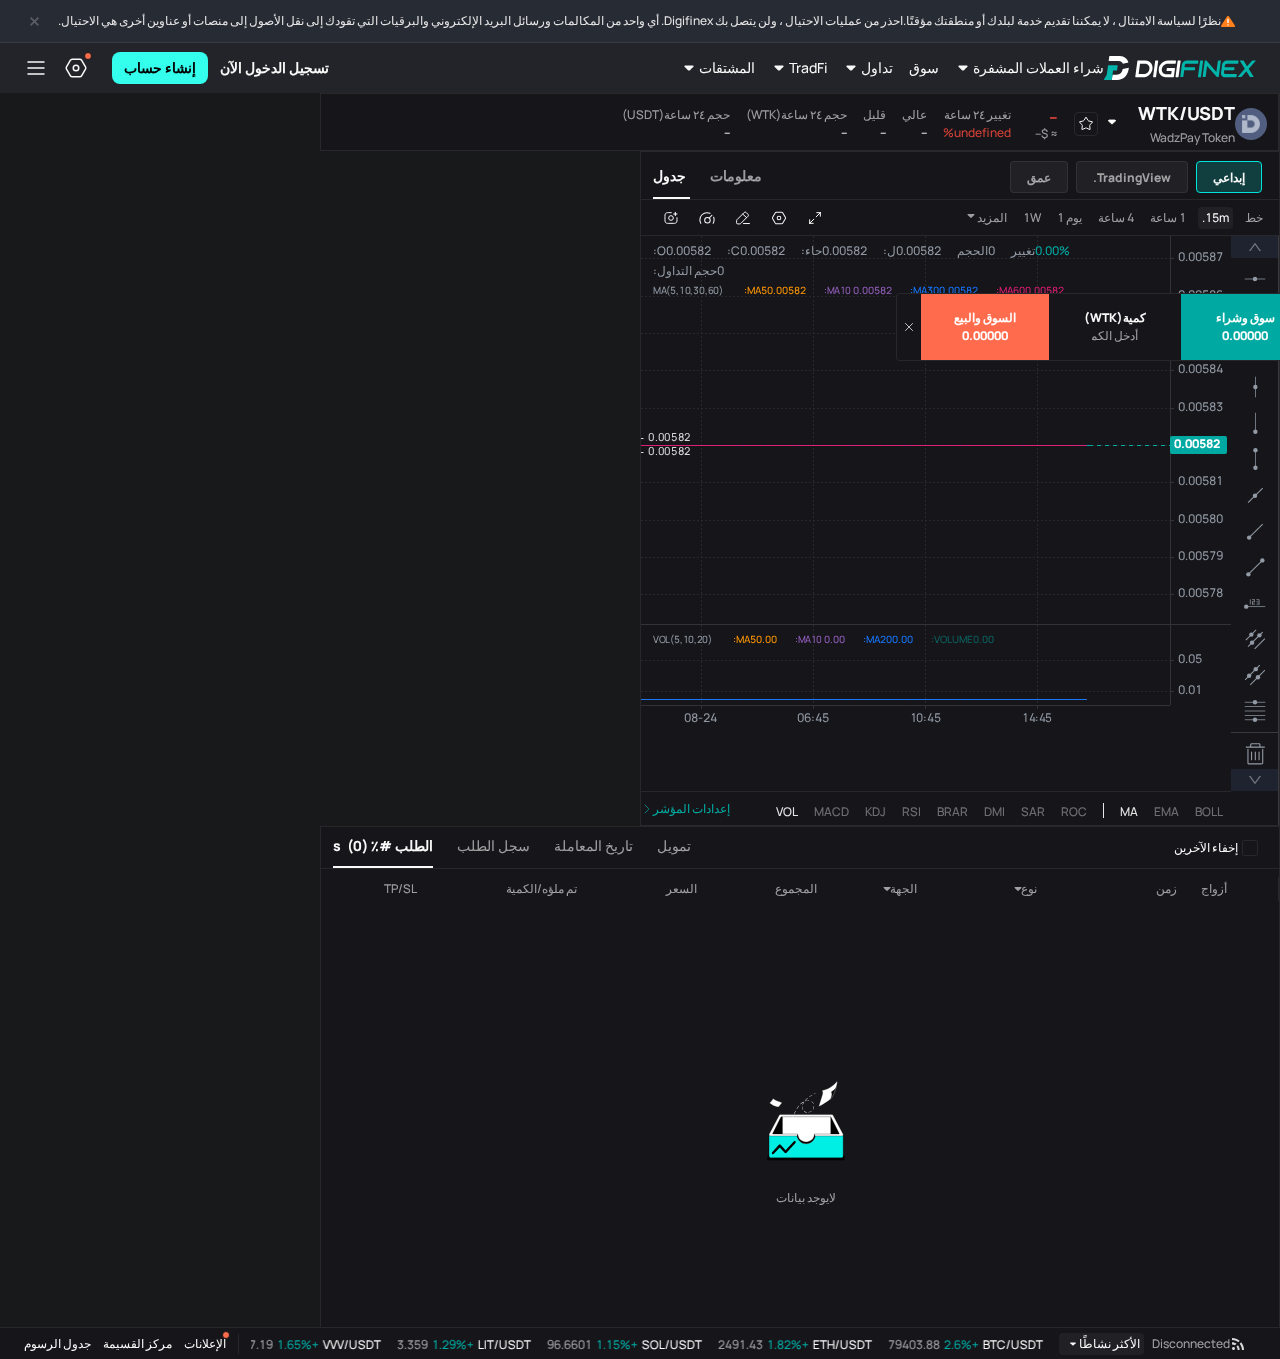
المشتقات (727, 67)
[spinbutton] (1115, 336)
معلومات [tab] (736, 175)
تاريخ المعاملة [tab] (593, 845)
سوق (924, 67)
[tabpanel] (960, 512)
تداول (877, 67)
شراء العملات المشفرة (1038, 67)
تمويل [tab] (674, 845)
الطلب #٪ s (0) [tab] (383, 845)
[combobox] (1004, 889)
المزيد (992, 217)
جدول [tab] (669, 175)
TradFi (808, 67)
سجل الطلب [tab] (493, 845)
